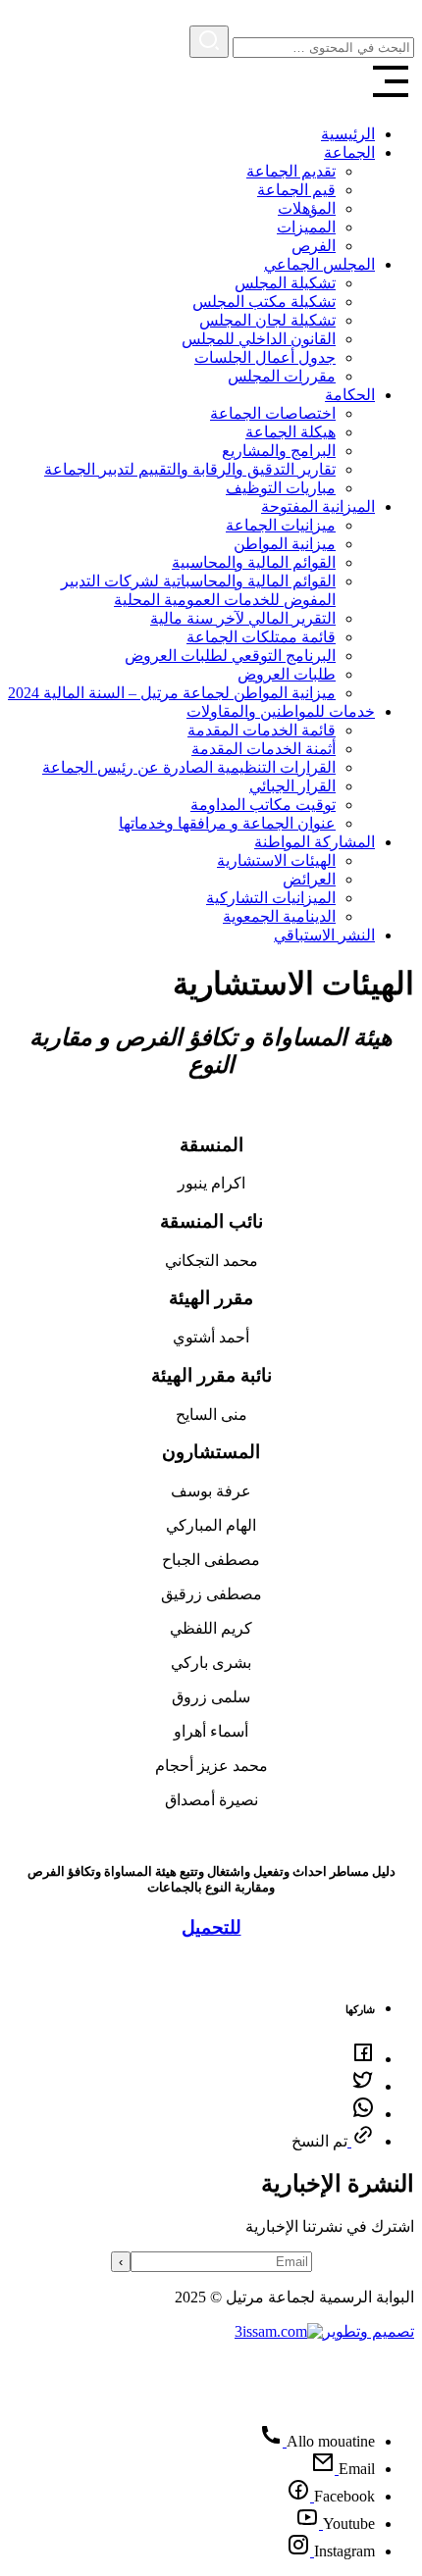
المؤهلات (307, 208)
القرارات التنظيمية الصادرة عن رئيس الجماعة (189, 767)
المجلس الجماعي (319, 264)
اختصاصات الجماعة (273, 413)
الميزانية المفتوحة (318, 506)
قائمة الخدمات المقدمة (262, 730)
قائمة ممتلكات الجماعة (261, 637)
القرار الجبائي (292, 786)
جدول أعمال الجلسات (265, 357)
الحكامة (350, 395)
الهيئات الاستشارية (276, 860)
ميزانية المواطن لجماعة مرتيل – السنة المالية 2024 (172, 693)
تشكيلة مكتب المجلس (264, 302)
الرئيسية (348, 134)
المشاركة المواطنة (315, 842)
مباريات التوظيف (281, 488)
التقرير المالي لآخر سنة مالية (243, 618)
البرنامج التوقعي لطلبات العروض (230, 656)
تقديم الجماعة (291, 171)
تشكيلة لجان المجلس (267, 320)
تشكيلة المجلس (285, 283)
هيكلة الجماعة (290, 432)
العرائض (309, 879)
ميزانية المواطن (285, 544)
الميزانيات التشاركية (271, 898)
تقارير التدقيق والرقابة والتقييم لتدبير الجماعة (190, 469)
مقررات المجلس (282, 376)
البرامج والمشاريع (279, 451)
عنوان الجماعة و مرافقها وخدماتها (227, 823)
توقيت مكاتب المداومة (263, 805)
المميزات (306, 227)
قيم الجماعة (296, 190)
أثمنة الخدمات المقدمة (264, 749)
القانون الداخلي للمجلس (259, 339)
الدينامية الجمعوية (279, 916)
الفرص (314, 246)
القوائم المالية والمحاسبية (254, 562)
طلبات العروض (287, 674)
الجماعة (349, 152)
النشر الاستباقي (324, 935)
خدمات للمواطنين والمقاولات (281, 711)
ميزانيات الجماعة (281, 525)
